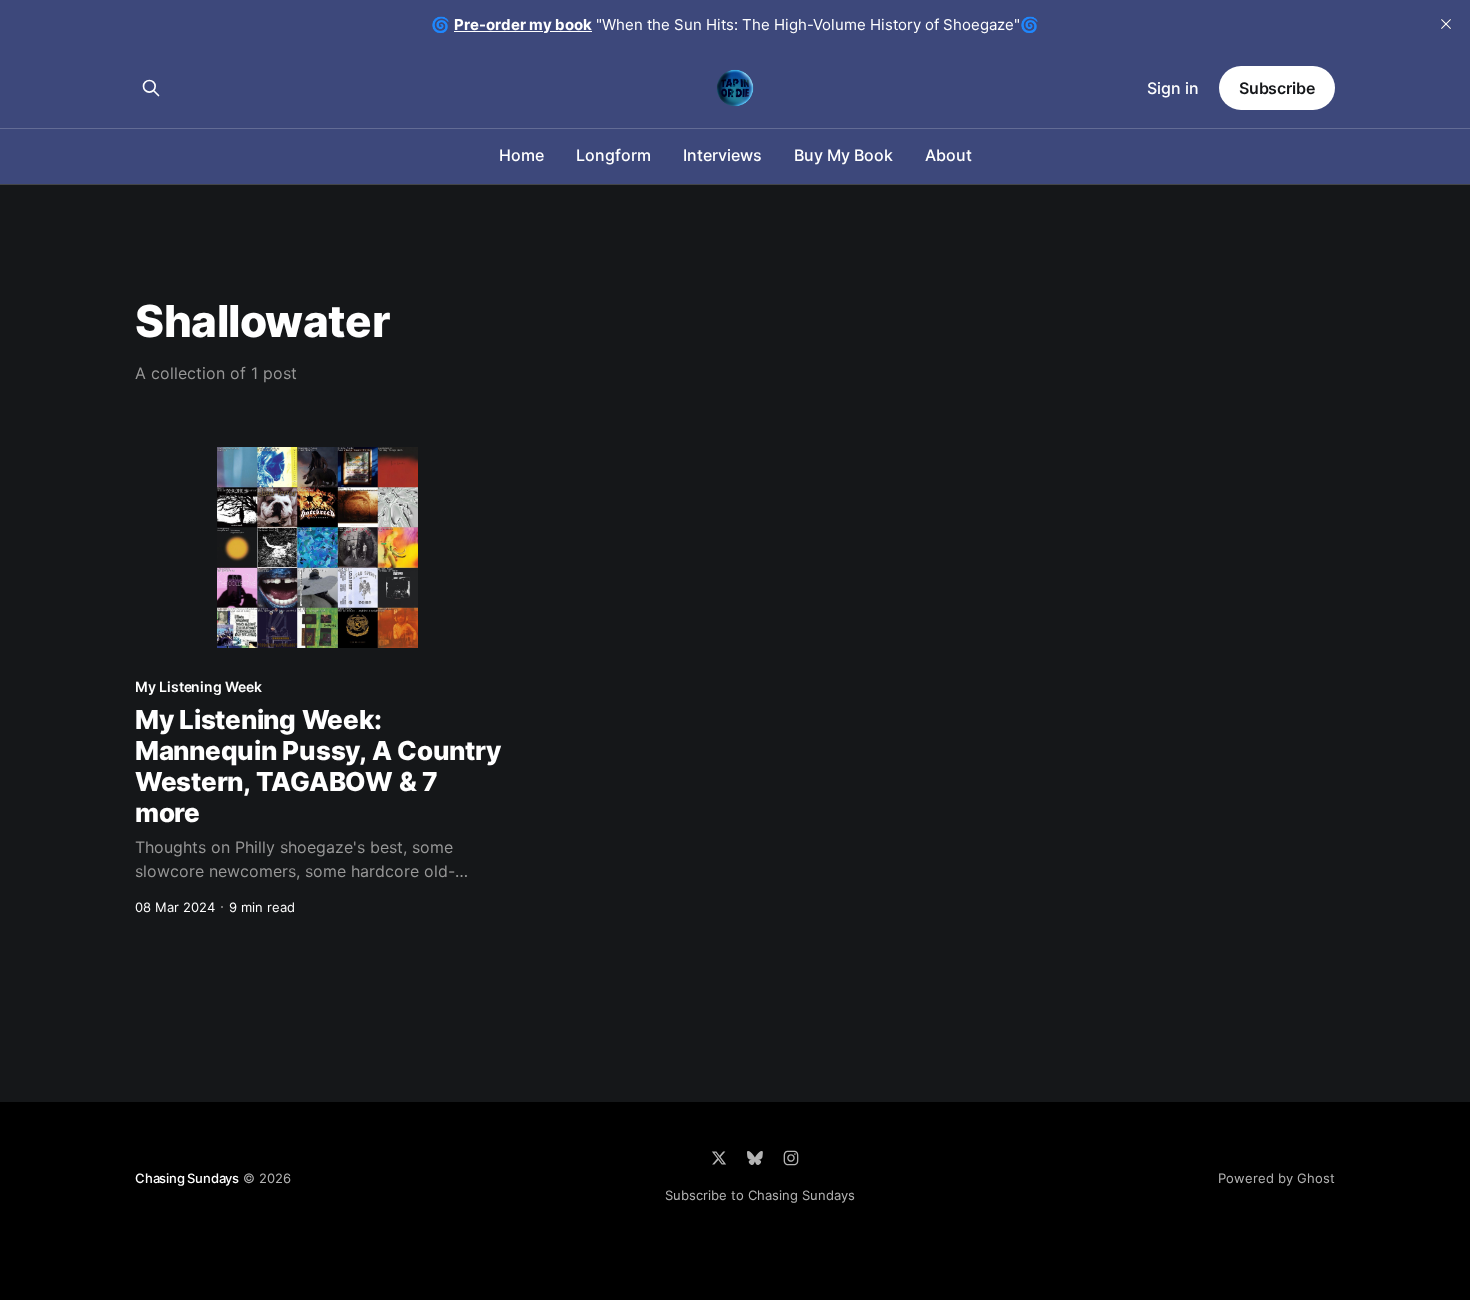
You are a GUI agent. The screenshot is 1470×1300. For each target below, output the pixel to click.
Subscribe (1277, 88)
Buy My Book (843, 155)
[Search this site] (151, 88)
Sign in (1173, 88)
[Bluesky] (755, 1158)
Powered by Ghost (1276, 1178)
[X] (719, 1158)
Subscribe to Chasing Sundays (760, 1195)
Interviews (722, 155)
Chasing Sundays (187, 1178)
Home (521, 155)
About (948, 155)
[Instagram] (791, 1158)
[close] (1446, 24)
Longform (613, 155)
